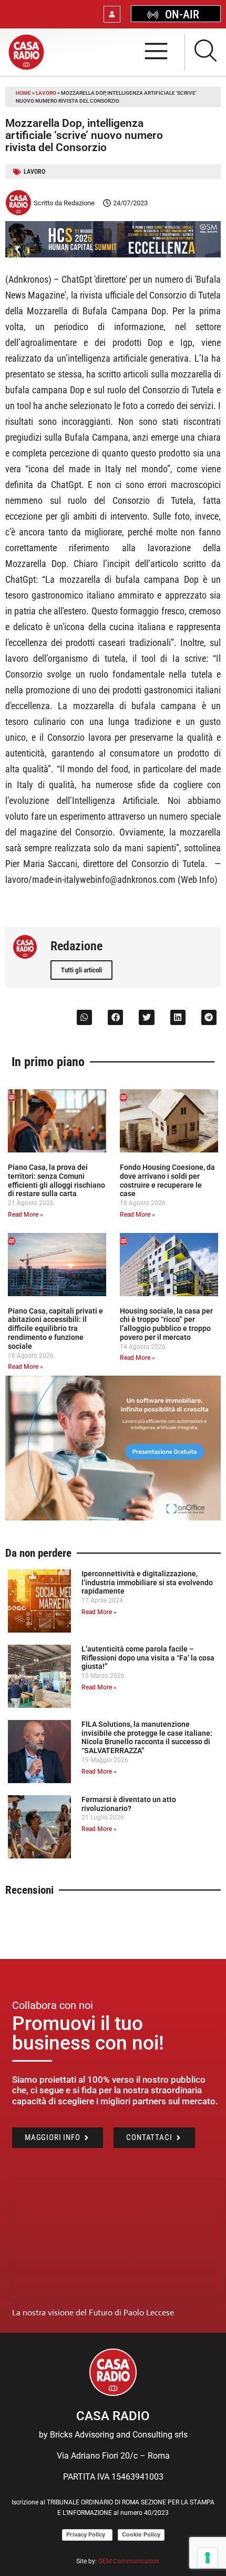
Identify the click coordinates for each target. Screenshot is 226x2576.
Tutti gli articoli (81, 970)
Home (23, 93)
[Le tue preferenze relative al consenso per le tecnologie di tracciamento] (208, 2558)
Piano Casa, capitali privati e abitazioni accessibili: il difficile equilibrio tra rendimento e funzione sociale (55, 1329)
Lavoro (46, 93)
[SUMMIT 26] (113, 255)
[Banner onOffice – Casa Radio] (113, 1518)
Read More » (25, 1215)
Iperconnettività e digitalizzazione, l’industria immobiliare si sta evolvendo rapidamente (147, 1583)
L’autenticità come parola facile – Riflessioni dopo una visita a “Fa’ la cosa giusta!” (148, 1658)
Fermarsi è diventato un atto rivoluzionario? (129, 1804)
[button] (84, 1017)
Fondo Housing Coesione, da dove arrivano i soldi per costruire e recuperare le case (167, 1180)
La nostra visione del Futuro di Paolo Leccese (93, 2313)
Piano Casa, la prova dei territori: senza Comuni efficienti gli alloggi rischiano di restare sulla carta (56, 1180)
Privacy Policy (87, 2534)
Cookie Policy (141, 2534)
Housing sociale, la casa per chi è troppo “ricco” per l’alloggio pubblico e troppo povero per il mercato (166, 1324)
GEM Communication (130, 2561)
